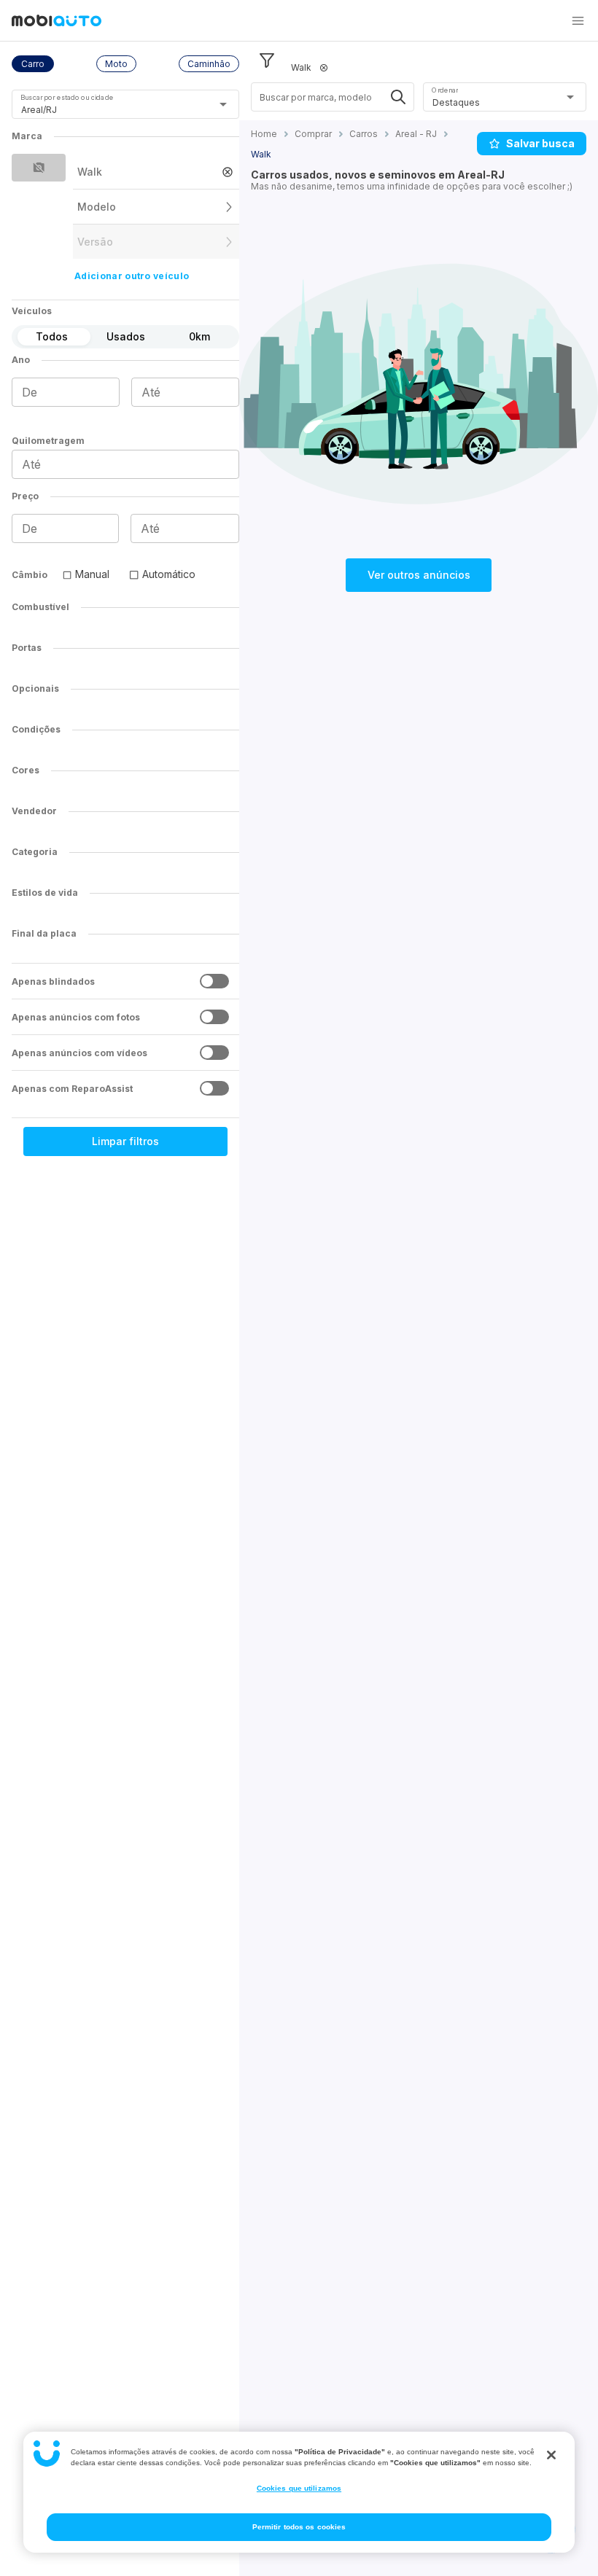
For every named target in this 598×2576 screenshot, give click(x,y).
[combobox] (108, 110)
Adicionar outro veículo (132, 276)
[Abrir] (223, 104)
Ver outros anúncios (419, 575)
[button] (578, 20)
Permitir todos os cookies (299, 2527)
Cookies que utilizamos (299, 2488)
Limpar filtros (125, 1141)
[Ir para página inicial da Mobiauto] (57, 22)
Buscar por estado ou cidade (67, 97)
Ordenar (445, 90)
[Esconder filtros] (267, 61)
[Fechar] (551, 2455)
